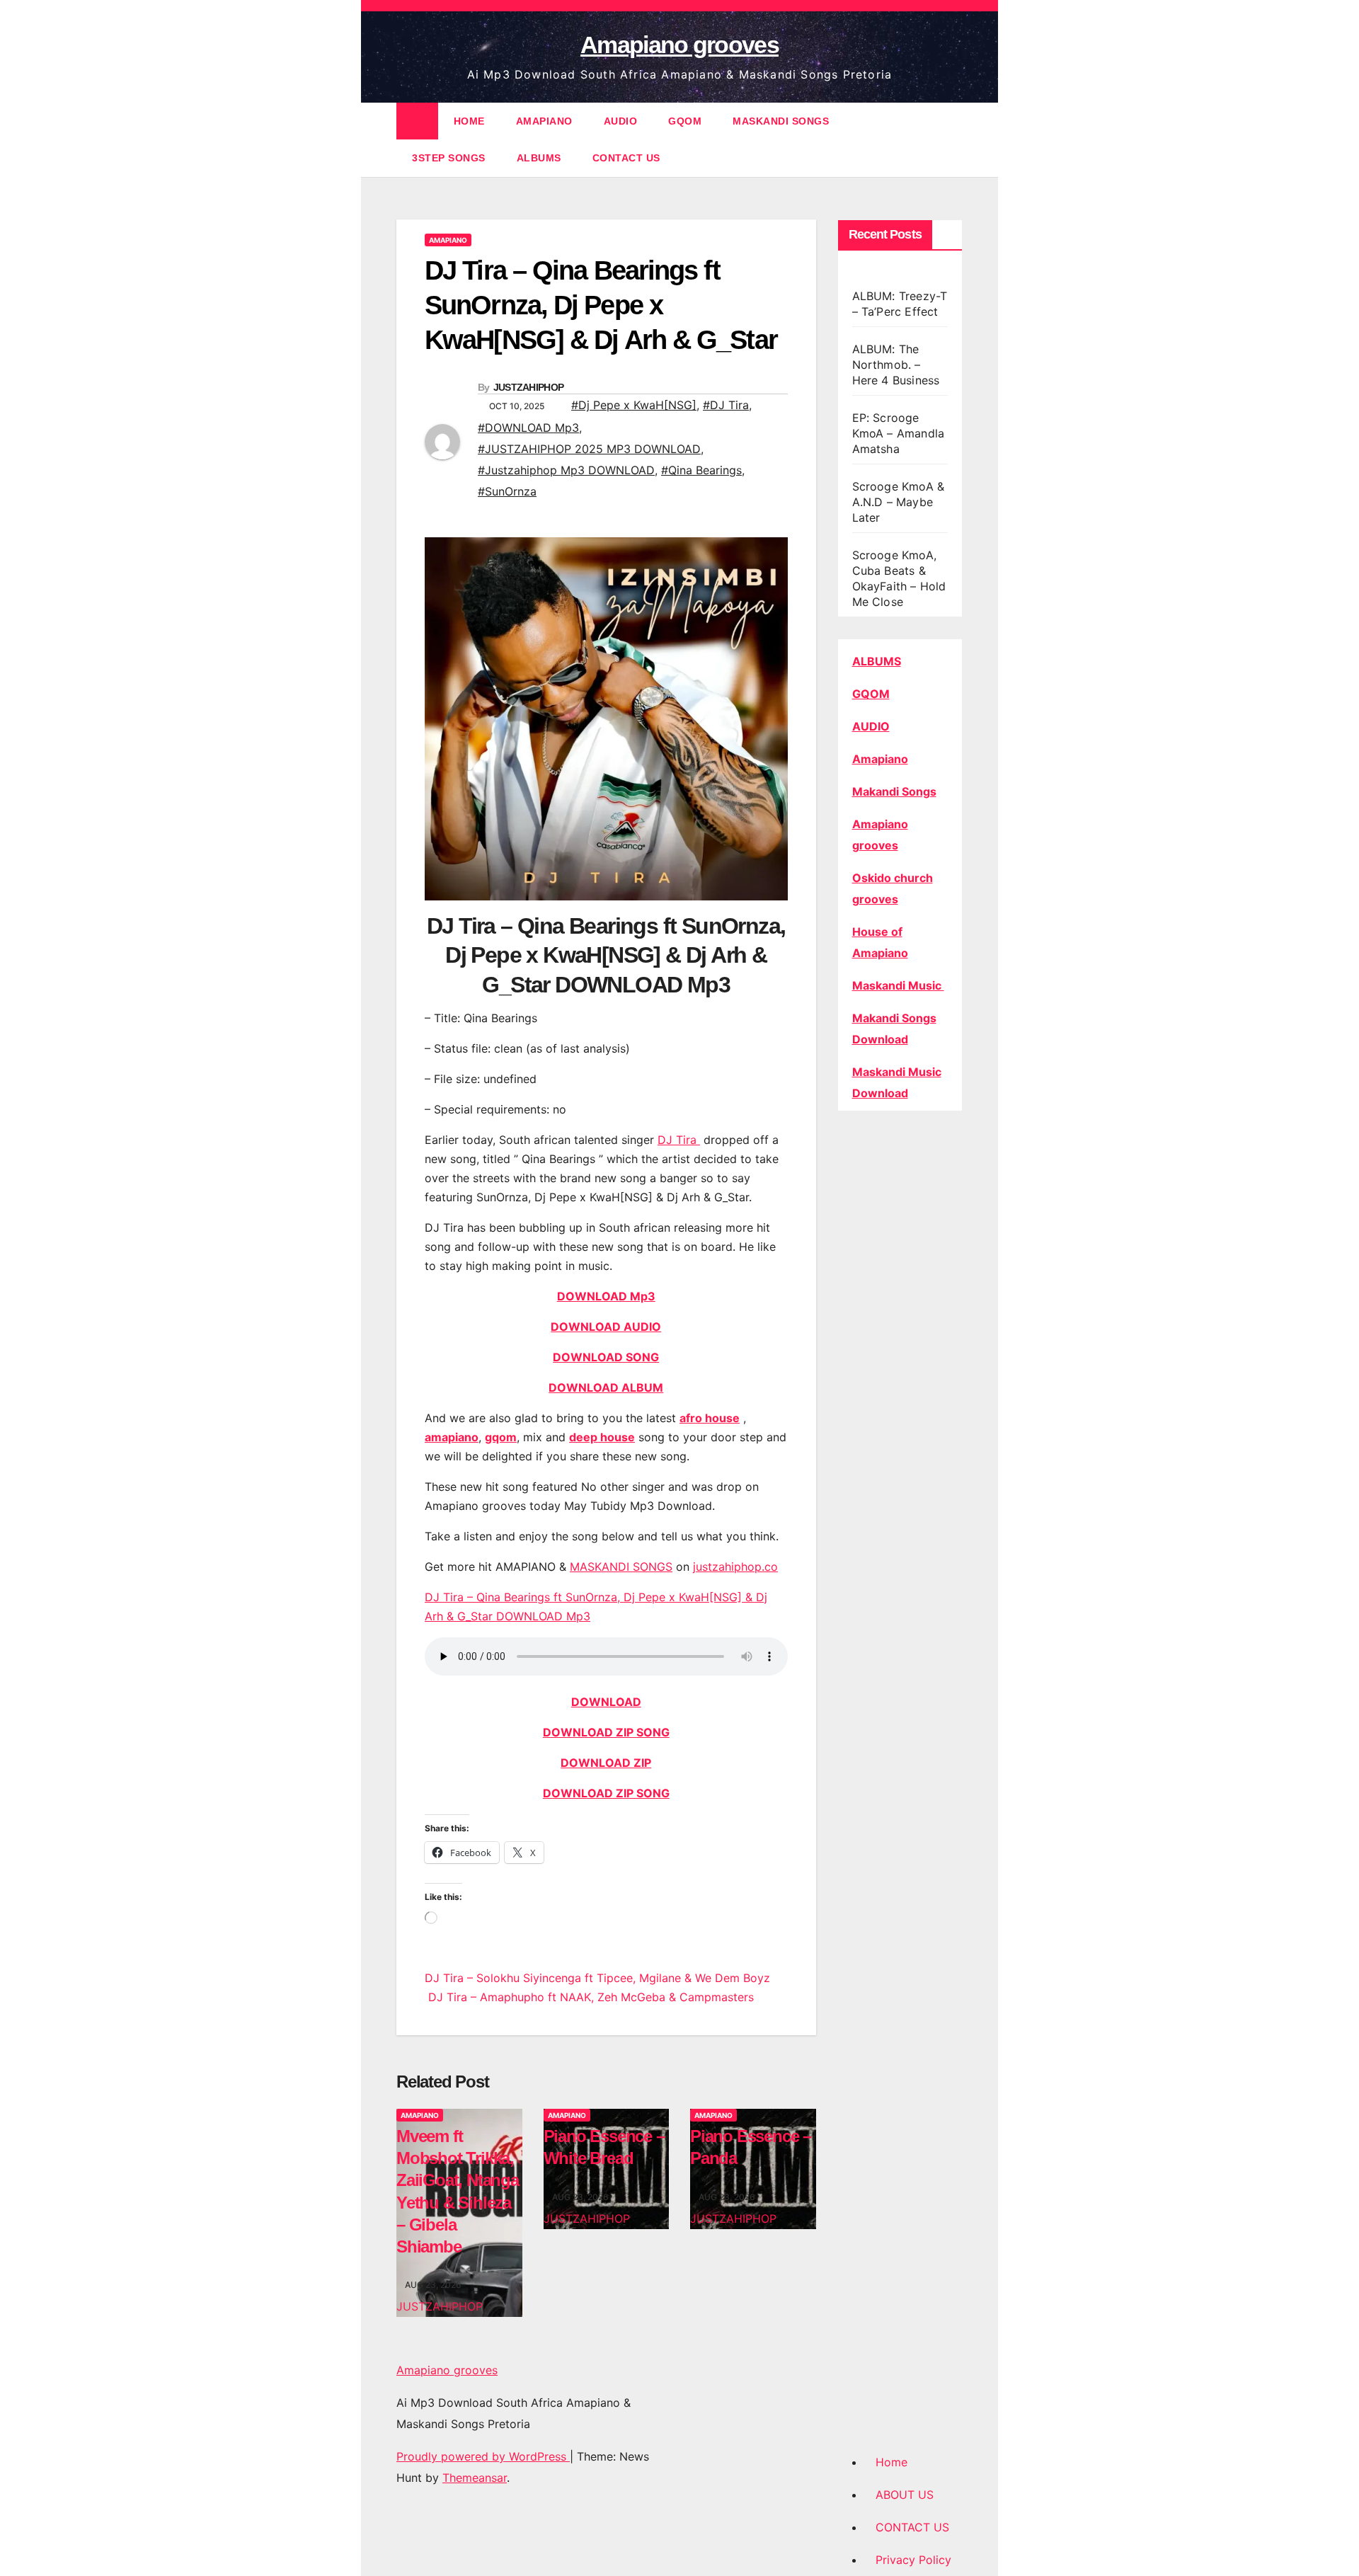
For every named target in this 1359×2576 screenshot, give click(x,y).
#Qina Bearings (701, 470)
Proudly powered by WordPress (483, 2456)
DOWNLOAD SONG (606, 1357)
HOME (469, 121)
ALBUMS (539, 158)
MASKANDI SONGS (781, 121)
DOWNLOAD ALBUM (606, 1387)
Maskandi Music (898, 985)
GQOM (685, 121)
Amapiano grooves (679, 45)
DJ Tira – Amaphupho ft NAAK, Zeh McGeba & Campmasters (589, 1997)
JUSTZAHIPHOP (529, 387)
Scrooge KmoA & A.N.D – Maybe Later (899, 502)
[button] (953, 139)
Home (891, 2462)
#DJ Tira (726, 405)
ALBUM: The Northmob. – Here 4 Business (896, 365)
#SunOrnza (507, 491)
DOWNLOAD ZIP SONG (606, 1732)
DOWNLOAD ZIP (606, 1763)
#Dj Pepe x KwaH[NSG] (634, 405)
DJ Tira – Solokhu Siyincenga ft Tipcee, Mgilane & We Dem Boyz (597, 1978)
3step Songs (449, 158)
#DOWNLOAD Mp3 (528, 428)
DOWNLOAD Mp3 (606, 1296)
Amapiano (880, 759)
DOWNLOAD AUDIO (606, 1327)
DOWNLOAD (606, 1702)
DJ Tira (679, 1140)
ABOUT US (905, 2495)
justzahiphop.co (735, 1567)
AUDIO (621, 121)
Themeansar (475, 2478)
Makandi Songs (894, 791)
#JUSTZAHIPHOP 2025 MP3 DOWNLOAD (589, 449)
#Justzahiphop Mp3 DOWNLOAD (566, 470)
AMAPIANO (544, 121)
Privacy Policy (913, 2560)
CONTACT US (626, 158)
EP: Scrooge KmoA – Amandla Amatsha (899, 433)
